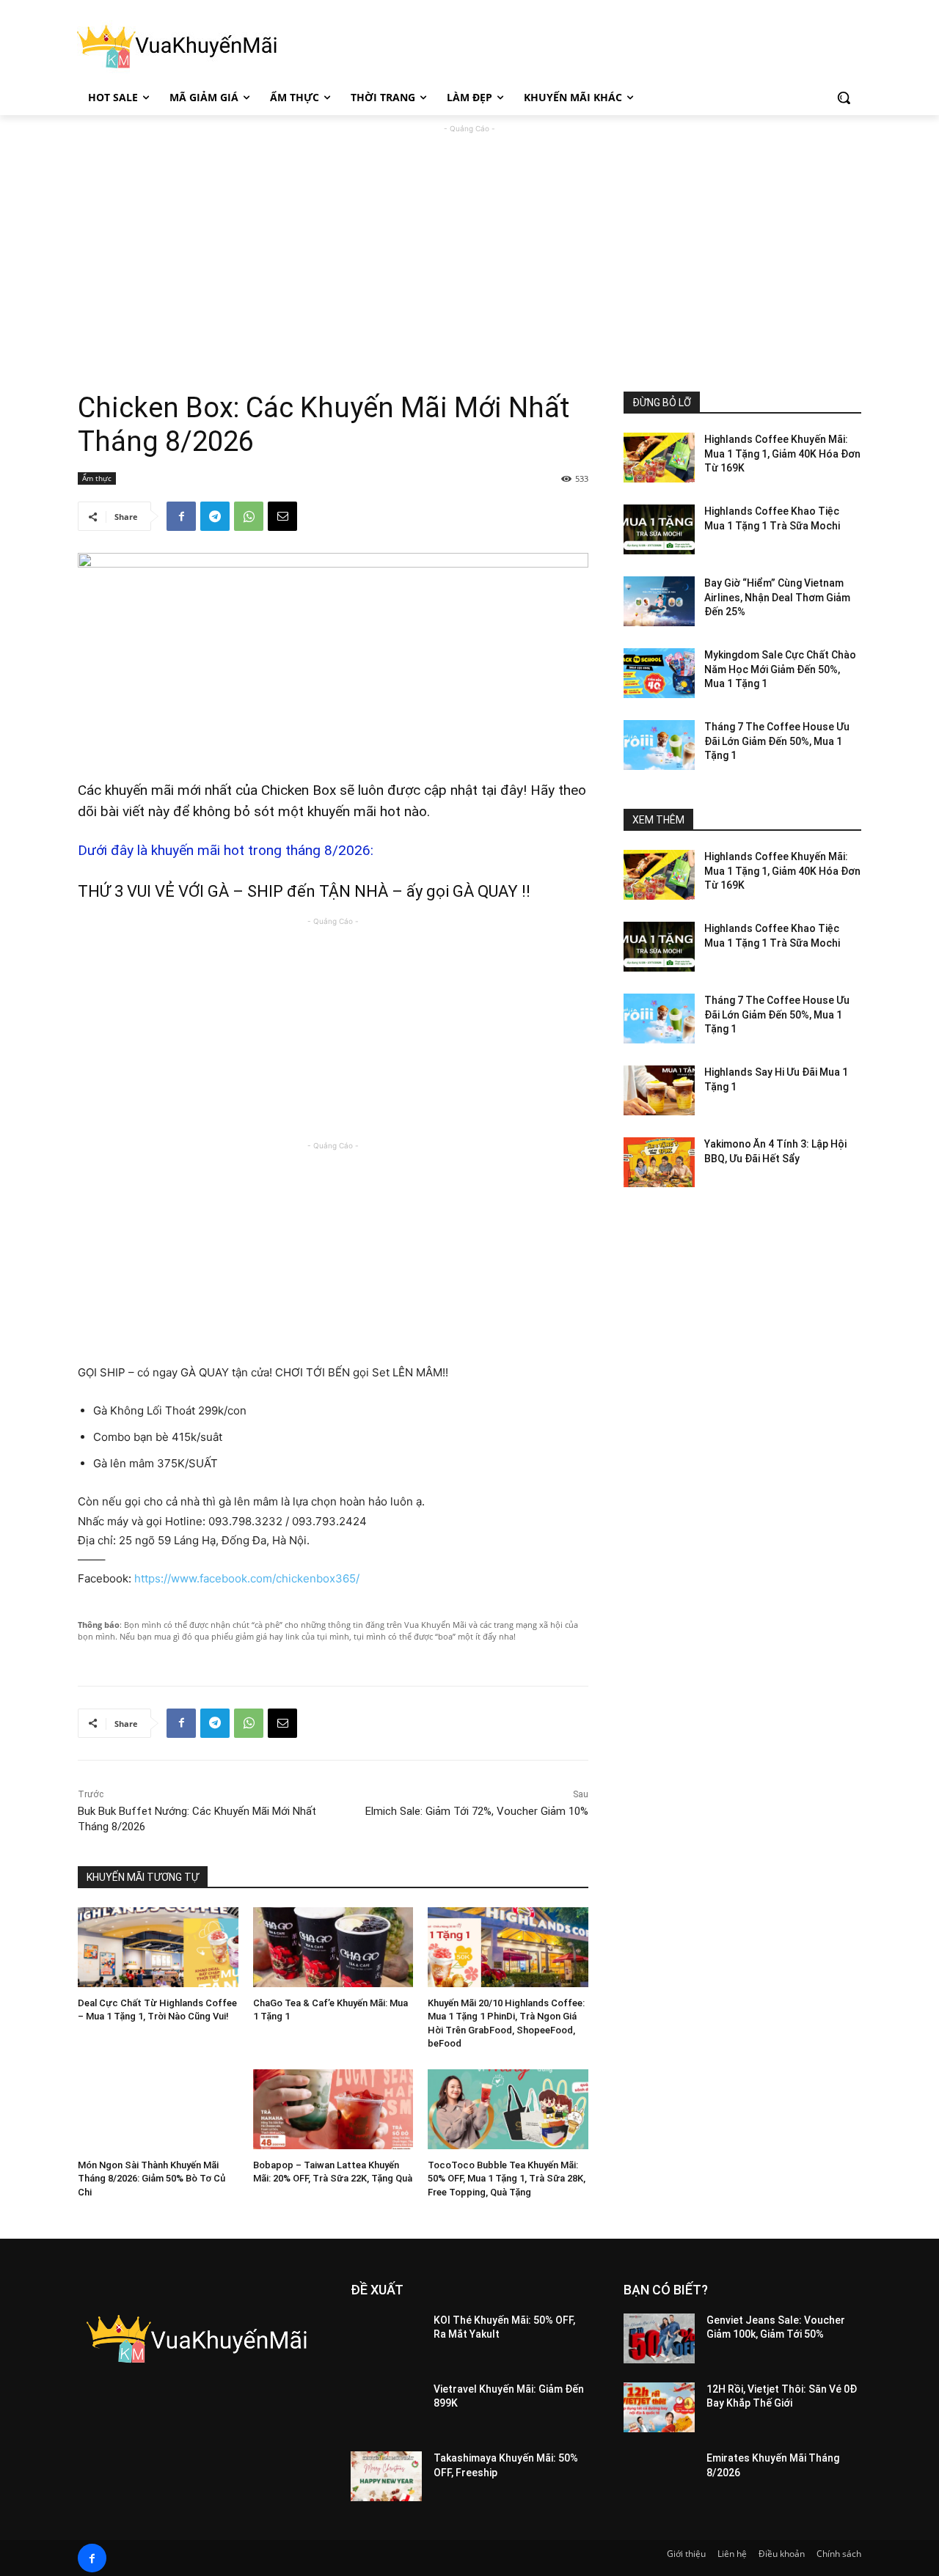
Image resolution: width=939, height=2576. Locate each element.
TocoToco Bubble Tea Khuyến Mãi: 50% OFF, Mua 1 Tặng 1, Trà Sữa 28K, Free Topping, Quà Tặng (507, 2178)
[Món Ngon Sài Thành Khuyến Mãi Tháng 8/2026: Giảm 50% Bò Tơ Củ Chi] (158, 2109)
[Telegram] (215, 516)
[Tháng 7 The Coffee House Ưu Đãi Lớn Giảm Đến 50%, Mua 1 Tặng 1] (659, 745)
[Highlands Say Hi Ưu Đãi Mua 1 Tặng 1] (659, 1090)
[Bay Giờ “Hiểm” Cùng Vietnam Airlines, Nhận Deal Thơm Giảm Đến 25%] (659, 601)
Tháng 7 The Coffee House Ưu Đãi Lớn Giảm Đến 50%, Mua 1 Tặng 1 (777, 741)
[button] (844, 98)
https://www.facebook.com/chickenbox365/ (247, 1578)
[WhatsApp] (249, 516)
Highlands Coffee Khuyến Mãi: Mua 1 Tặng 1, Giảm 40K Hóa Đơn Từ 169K (782, 454)
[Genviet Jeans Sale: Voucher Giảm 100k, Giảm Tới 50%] (659, 2338)
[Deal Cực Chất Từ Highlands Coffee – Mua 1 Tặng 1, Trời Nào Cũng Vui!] (158, 1947)
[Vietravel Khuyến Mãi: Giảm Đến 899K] (386, 2407)
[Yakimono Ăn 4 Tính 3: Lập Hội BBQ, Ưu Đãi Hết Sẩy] (659, 1162)
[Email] (282, 516)
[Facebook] (181, 516)
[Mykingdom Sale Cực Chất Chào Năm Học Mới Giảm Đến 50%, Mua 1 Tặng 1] (659, 673)
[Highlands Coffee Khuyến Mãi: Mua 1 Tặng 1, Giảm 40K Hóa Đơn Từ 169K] (659, 458)
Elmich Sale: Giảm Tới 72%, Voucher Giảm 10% (477, 1811)
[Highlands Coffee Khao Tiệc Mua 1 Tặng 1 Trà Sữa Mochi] (659, 529)
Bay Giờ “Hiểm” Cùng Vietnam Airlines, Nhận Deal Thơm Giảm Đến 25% (777, 597)
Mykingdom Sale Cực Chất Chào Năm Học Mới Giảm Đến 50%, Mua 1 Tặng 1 (780, 669)
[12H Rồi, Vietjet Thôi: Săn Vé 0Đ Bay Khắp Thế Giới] (659, 2407)
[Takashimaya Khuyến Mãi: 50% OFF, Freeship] (386, 2476)
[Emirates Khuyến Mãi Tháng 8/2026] (659, 2476)
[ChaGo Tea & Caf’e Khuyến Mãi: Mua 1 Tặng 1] (333, 1947)
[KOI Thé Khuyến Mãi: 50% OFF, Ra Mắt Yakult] (386, 2338)
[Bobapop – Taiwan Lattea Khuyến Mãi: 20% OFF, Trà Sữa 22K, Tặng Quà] (333, 2109)
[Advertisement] (469, 239)
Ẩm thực (97, 478)
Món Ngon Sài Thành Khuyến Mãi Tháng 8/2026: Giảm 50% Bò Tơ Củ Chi (151, 2178)
